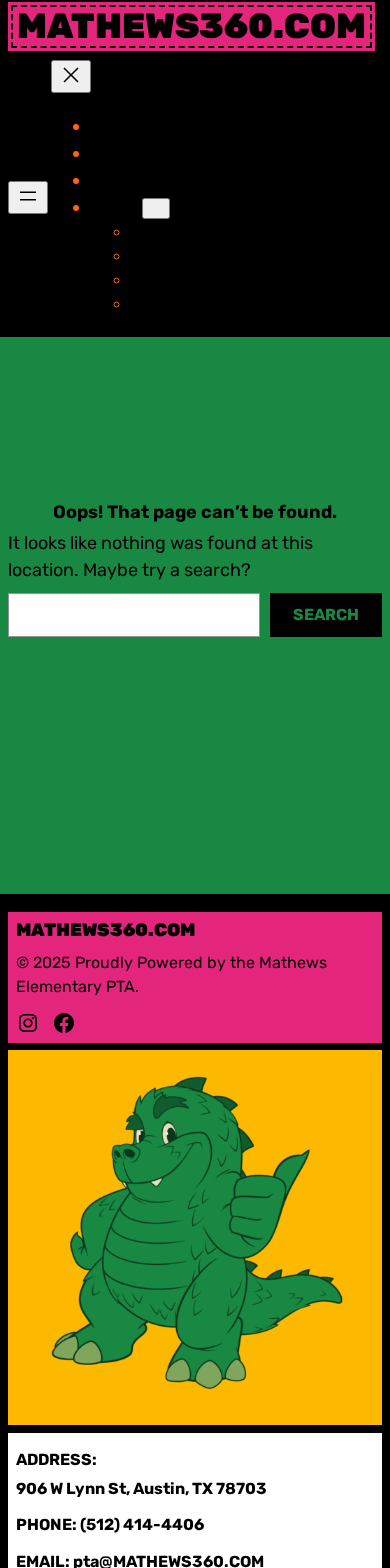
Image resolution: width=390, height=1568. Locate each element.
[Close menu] (71, 76)
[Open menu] (28, 197)
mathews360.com (191, 26)
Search (326, 614)
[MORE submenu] (156, 208)
